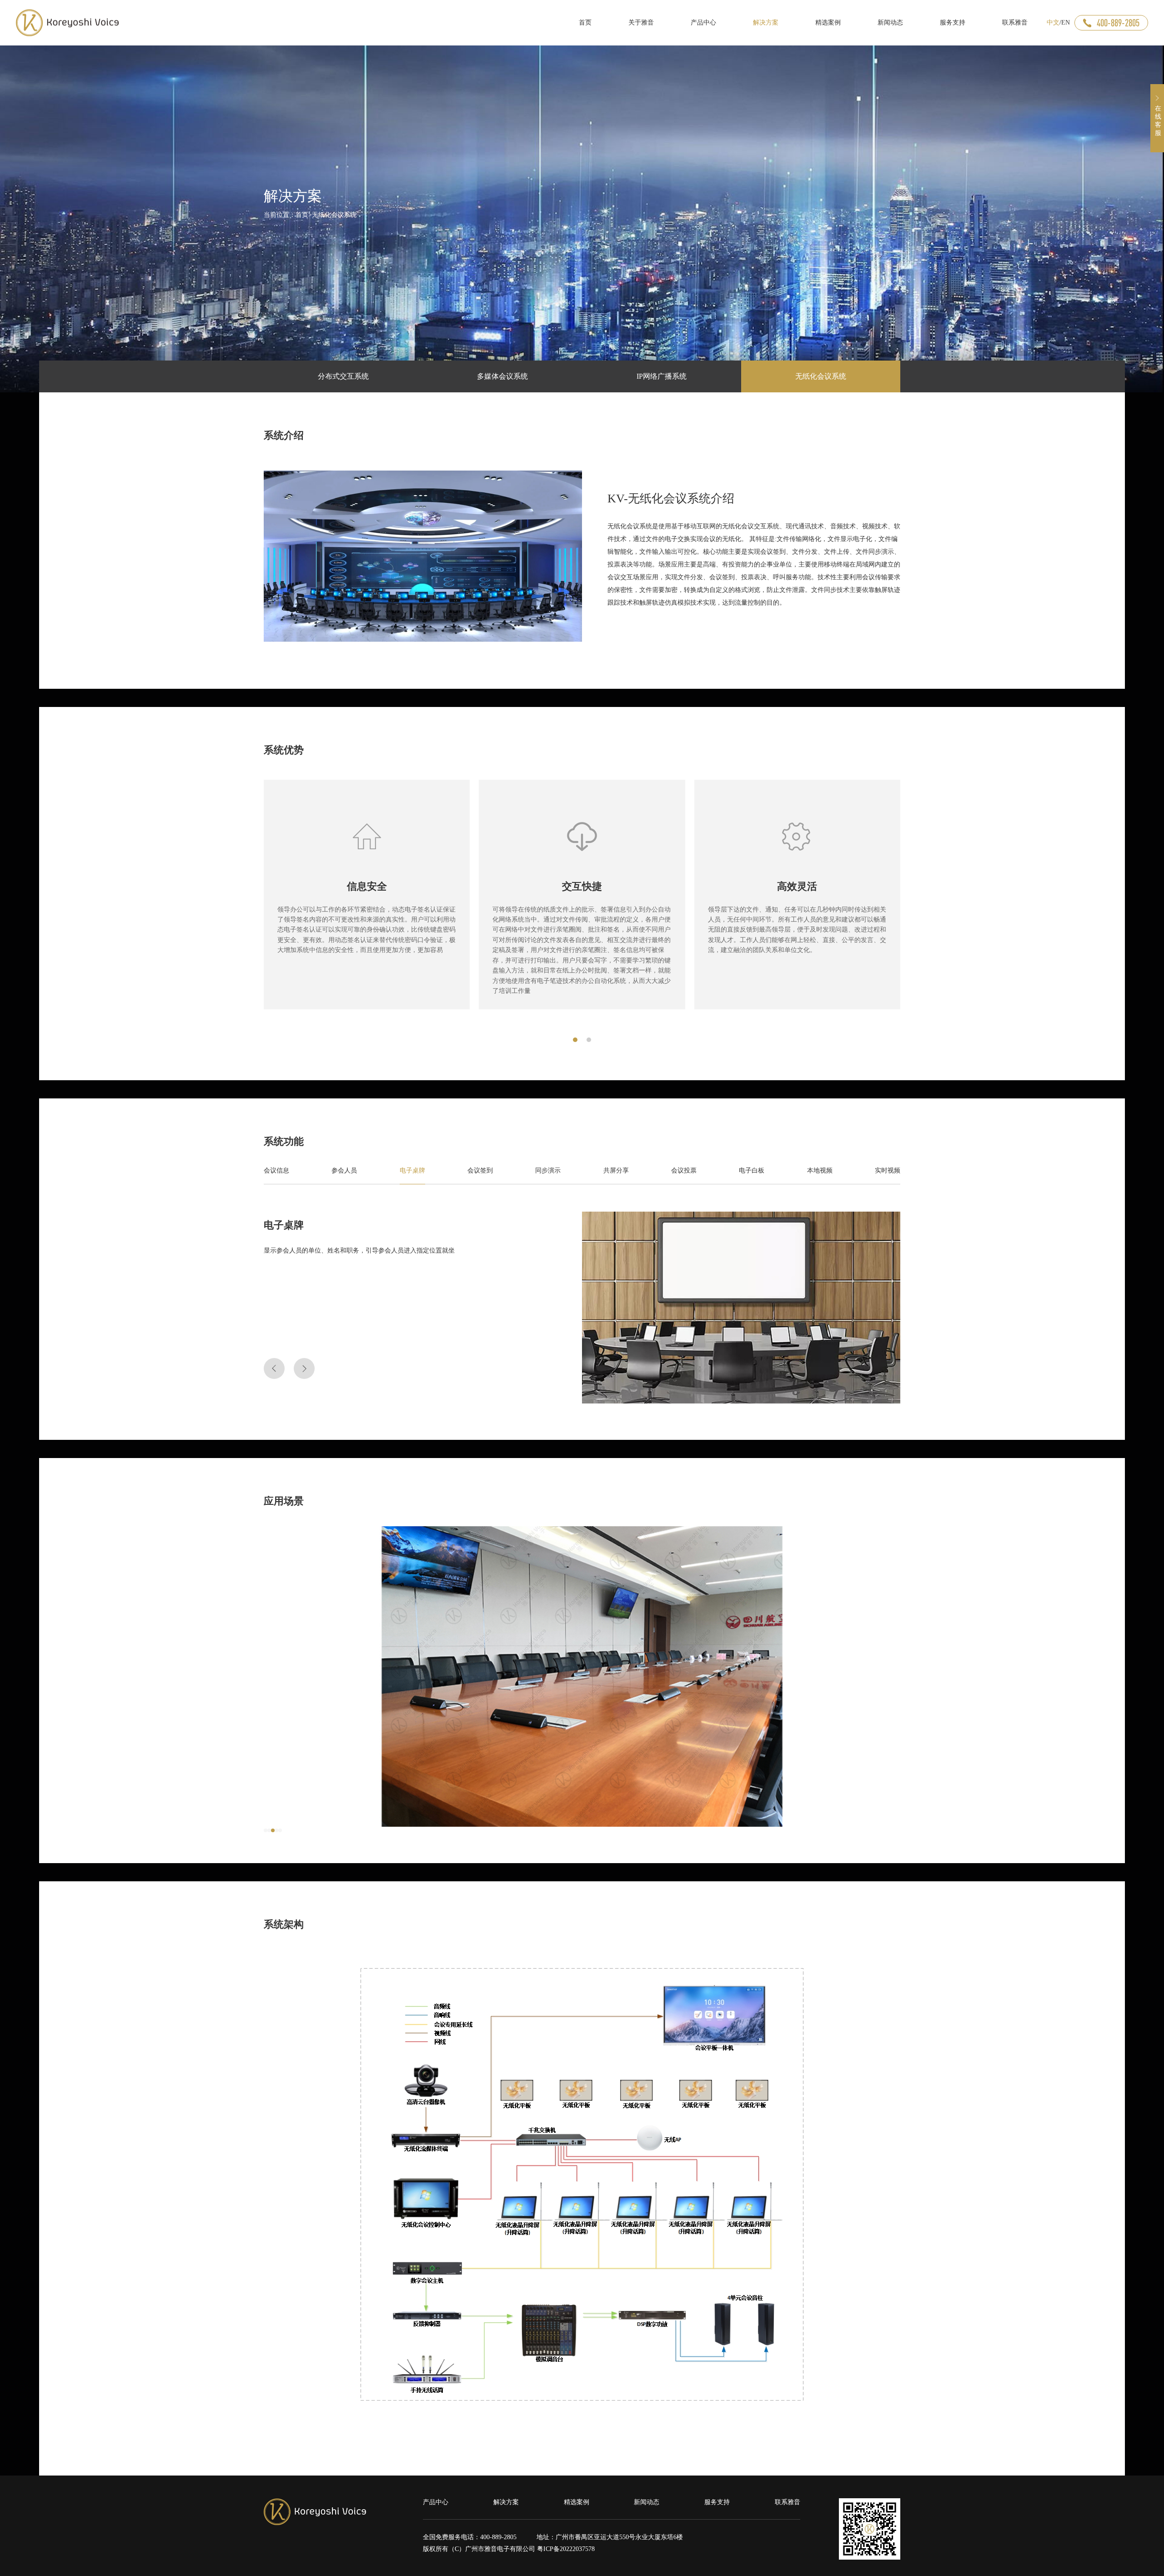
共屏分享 (616, 1170)
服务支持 (717, 2502)
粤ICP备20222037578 (566, 2549)
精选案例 (577, 2502)
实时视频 (888, 1170)
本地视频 (820, 1170)
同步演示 (548, 1170)
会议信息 (276, 1170)
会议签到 (480, 1170)
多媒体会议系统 (502, 376)
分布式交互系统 (343, 376)
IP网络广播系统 (662, 376)
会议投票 (684, 1170)
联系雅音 (788, 2502)
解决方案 (506, 2502)
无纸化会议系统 (334, 215)
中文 (1053, 23)
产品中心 (436, 2502)
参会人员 (344, 1170)
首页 (302, 215)
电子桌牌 (412, 1170)
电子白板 (752, 1170)
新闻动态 (647, 2502)
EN (1066, 23)
